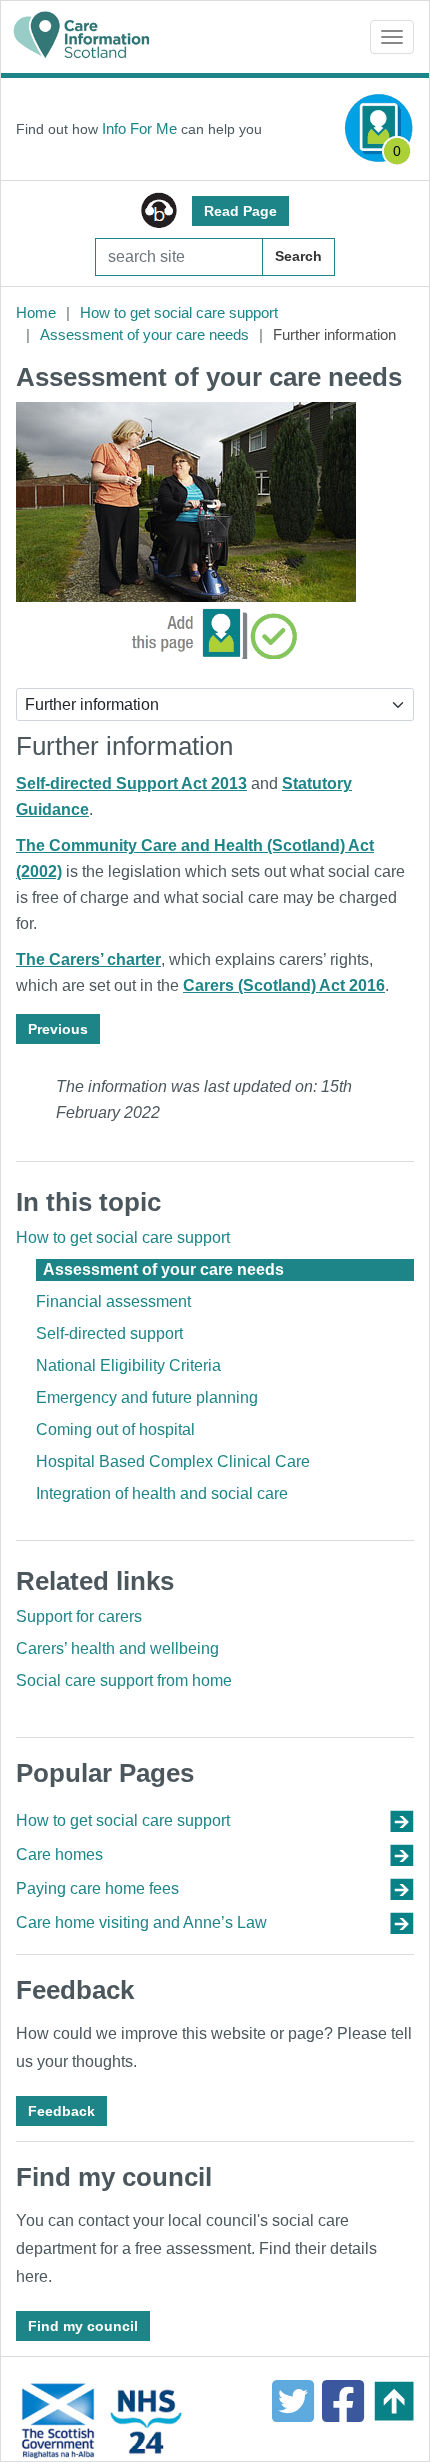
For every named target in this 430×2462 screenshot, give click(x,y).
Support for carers (79, 1616)
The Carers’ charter (88, 959)
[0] (379, 127)
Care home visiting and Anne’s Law (141, 1922)
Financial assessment (113, 1301)
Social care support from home (124, 1680)
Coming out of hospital (115, 1429)
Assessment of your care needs (144, 334)
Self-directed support (109, 1333)
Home (36, 312)
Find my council (83, 2326)
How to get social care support (179, 312)
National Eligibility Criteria (128, 1365)
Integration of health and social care (162, 1493)
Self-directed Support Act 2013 (131, 783)
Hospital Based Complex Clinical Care (173, 1461)
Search (298, 256)
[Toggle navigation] (392, 37)
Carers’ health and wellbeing (117, 1648)
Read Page (240, 211)
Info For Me (139, 128)
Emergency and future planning (147, 1397)
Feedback (61, 2111)
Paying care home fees (97, 1888)
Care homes (59, 1854)
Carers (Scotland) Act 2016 (284, 985)
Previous (58, 1029)
